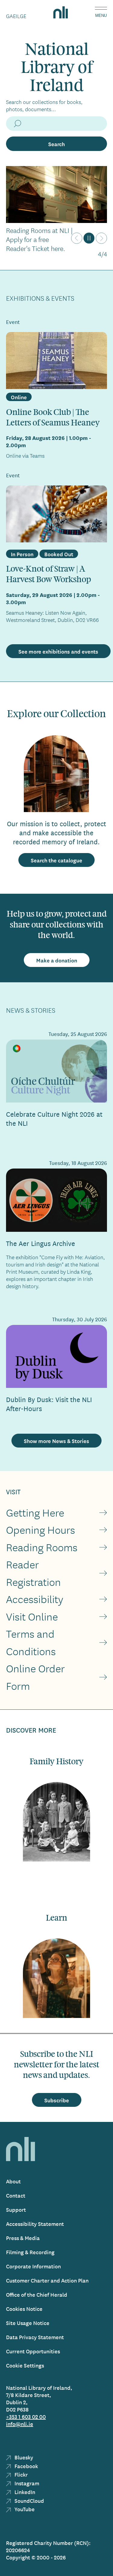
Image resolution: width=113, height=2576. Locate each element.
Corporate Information (33, 2266)
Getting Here (35, 1512)
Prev (77, 238)
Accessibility (35, 1599)
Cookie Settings (25, 2365)
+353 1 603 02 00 (26, 2416)
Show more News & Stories (56, 1441)
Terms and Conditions (31, 1642)
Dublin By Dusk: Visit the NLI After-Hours (49, 1404)
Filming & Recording (30, 2252)
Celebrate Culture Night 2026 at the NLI (54, 1118)
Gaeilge (16, 16)
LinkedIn (24, 2492)
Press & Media (23, 2238)
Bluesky (23, 2457)
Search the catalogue (56, 860)
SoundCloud (29, 2501)
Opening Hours (41, 1530)
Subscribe (57, 2100)
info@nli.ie (20, 2424)
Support (16, 2209)
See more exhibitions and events (58, 651)
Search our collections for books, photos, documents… (44, 105)
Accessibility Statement (35, 2224)
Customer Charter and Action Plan (47, 2280)
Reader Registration (33, 1573)
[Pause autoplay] (89, 238)
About (13, 2181)
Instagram (26, 2483)
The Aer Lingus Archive (41, 1243)
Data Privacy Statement (35, 2337)
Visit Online (32, 1616)
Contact (16, 2195)
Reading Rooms (42, 1547)
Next (101, 238)
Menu (101, 16)
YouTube (24, 2509)
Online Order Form (35, 1677)
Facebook (26, 2466)
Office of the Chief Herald (37, 2294)
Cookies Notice (24, 2309)
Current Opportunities (33, 2351)
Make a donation (57, 960)
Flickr (20, 2474)
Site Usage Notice (28, 2323)
